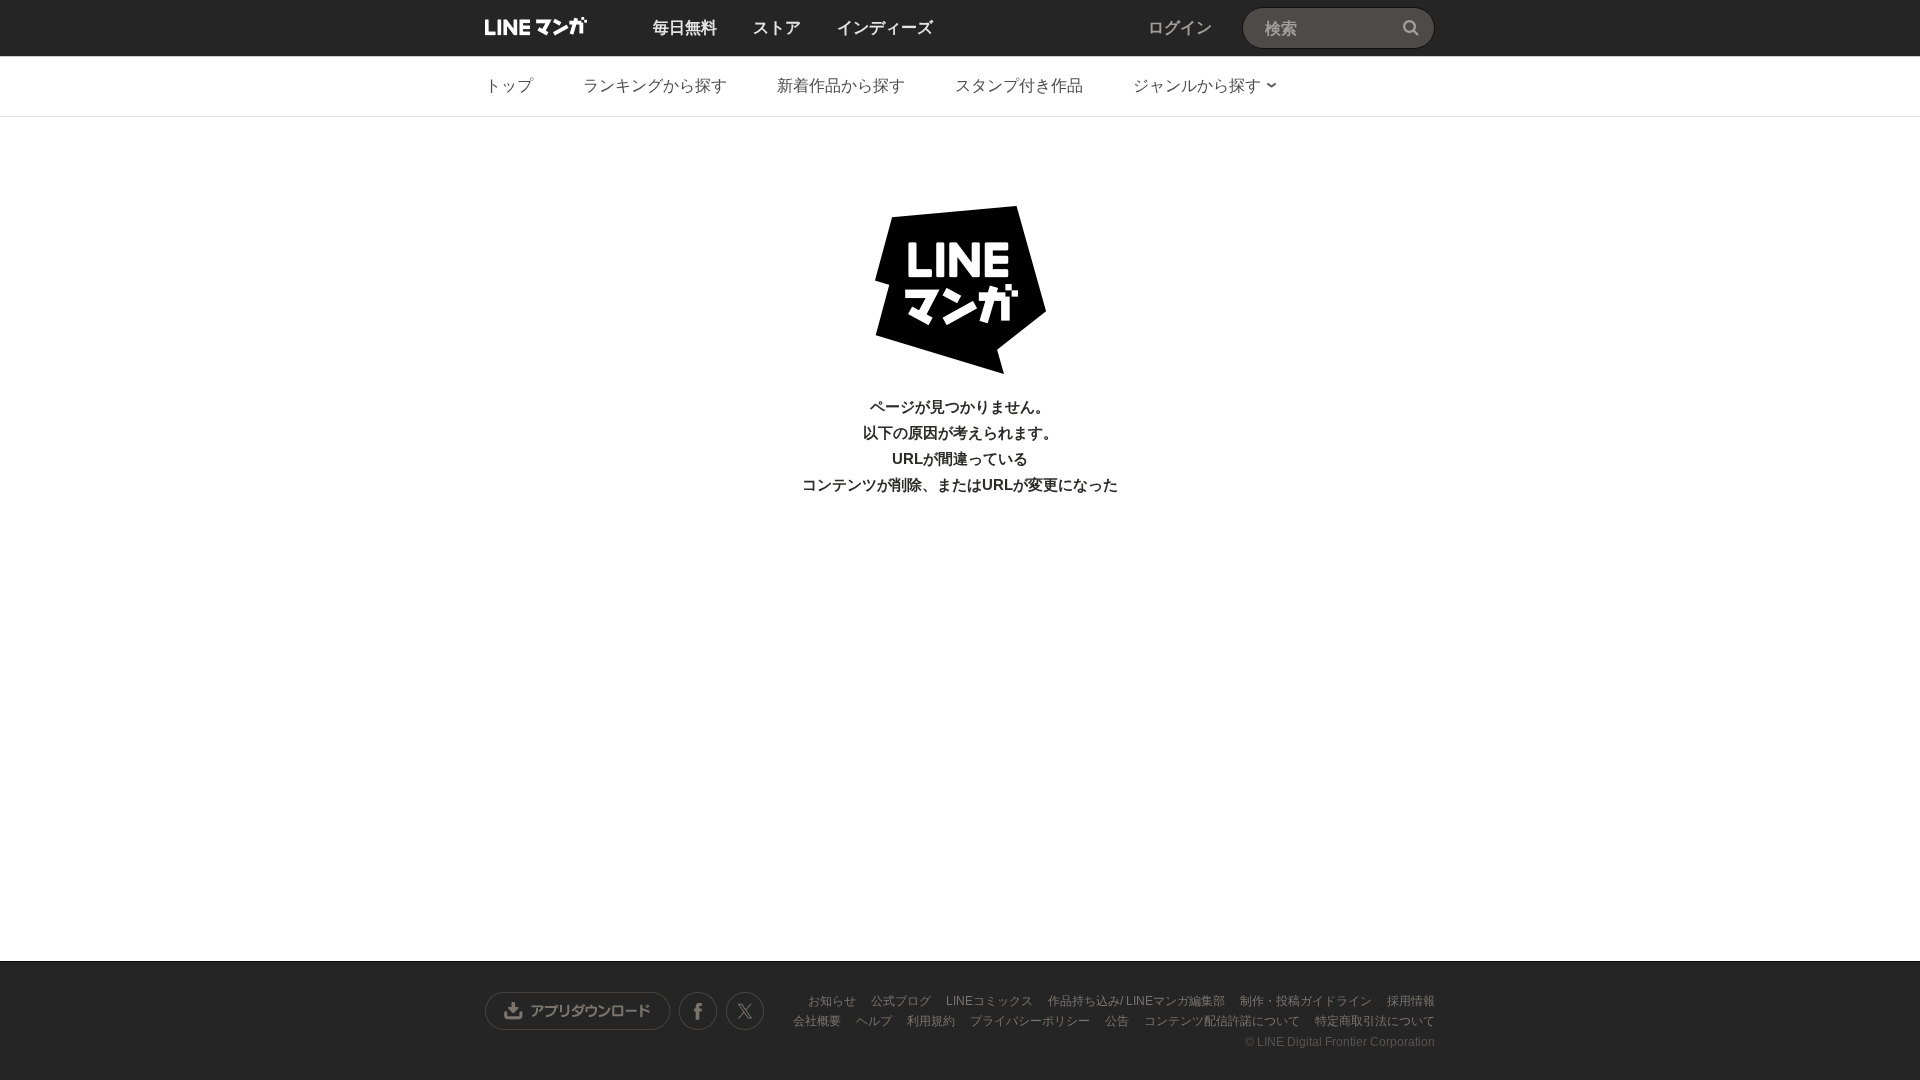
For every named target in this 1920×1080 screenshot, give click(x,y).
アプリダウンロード (578, 1011)
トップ (509, 85)
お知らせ (833, 1001)
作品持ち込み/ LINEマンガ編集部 (1138, 1001)
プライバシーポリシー (1031, 1021)
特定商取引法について (1375, 1021)
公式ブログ (902, 1001)
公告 (1118, 1021)
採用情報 (1411, 1001)
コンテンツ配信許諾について (1223, 1021)
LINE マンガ (536, 26)
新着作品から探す (841, 85)
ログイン (1180, 27)
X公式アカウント (744, 1011)
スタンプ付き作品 (1019, 85)
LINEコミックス (991, 1001)
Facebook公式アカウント (698, 1011)
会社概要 (818, 1021)
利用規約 (932, 1021)
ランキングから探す (655, 85)
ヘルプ (875, 1021)
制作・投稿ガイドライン (1307, 1001)
